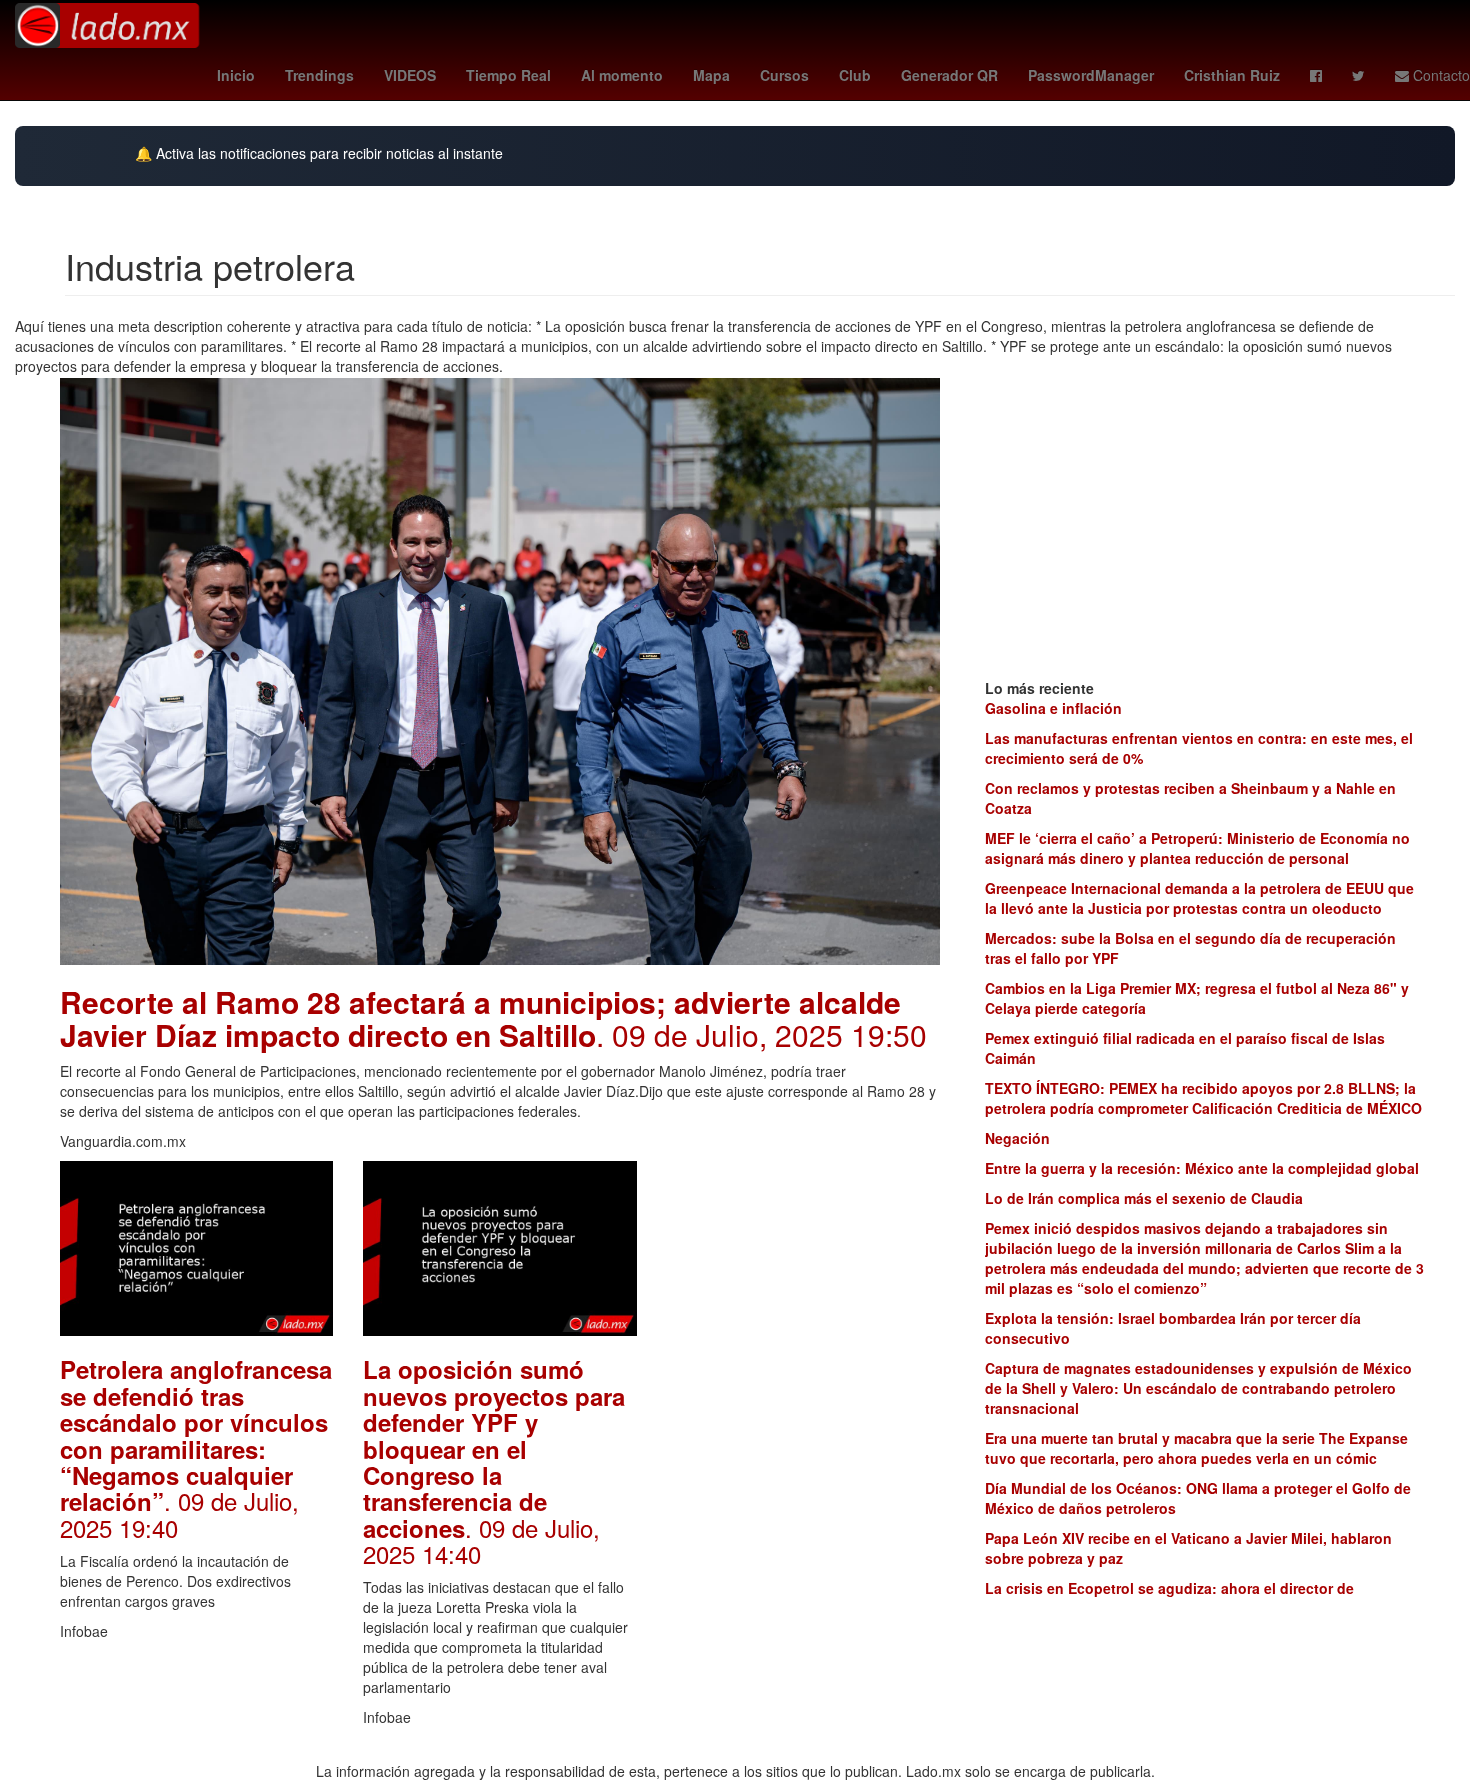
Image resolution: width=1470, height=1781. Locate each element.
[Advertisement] (803, 1461)
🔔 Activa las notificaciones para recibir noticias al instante (319, 153)
